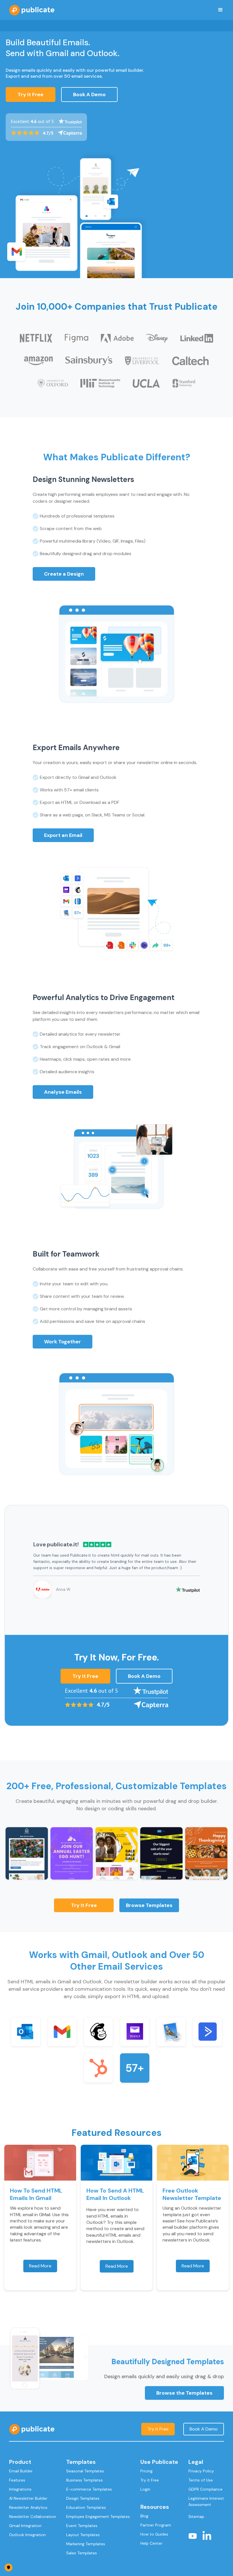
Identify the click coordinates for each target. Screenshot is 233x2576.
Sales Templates (82, 2553)
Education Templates (86, 2507)
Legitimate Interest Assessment (206, 2501)
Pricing (146, 2471)
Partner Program (156, 2525)
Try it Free (84, 1905)
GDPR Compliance (205, 2489)
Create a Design (64, 574)
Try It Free (31, 95)
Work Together (63, 1342)
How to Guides (154, 2534)
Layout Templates (83, 2535)
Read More (40, 2266)
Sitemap (196, 2517)
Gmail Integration (25, 2526)
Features (17, 2480)
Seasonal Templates (85, 2471)
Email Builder (21, 2471)
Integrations (20, 2489)
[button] (220, 10)
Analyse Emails (63, 1092)
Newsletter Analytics (28, 2507)
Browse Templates (149, 1905)
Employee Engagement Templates (98, 2517)
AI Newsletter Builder (28, 2498)
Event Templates (82, 2526)
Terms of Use (201, 2480)
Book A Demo (89, 95)
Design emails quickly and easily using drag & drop (164, 2376)
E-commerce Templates (89, 2489)
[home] (32, 10)
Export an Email (63, 835)
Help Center (151, 2543)
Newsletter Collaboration (33, 2517)
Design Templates (83, 2498)
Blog (144, 2516)
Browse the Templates (184, 2393)
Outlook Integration (27, 2535)
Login (145, 2489)
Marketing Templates (86, 2544)
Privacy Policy (201, 2471)
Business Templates (85, 2480)
